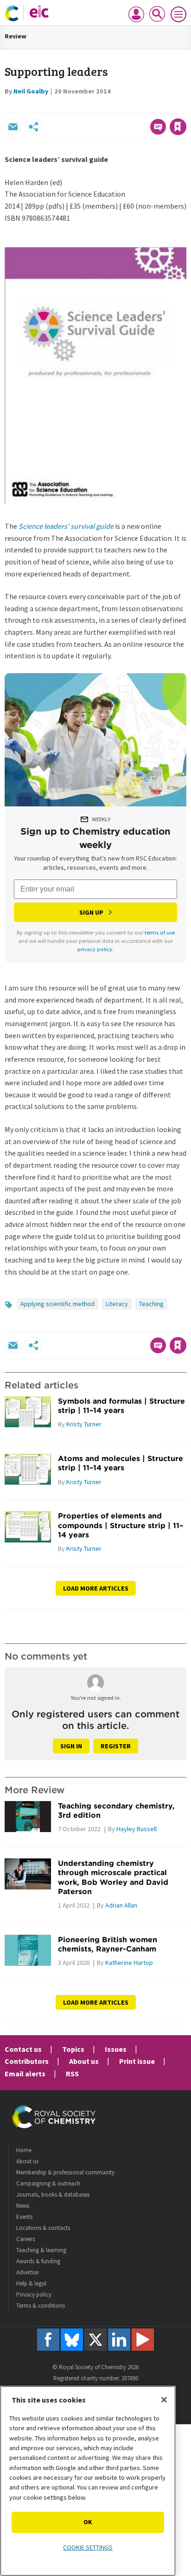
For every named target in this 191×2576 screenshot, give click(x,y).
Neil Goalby (31, 91)
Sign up (91, 912)
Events (24, 2217)
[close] (185, 107)
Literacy (117, 1304)
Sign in (71, 1746)
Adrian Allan (121, 1905)
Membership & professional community (65, 2172)
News (23, 2206)
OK (88, 2522)
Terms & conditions (41, 2306)
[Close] (164, 2400)
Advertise (27, 2272)
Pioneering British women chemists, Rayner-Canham (108, 1944)
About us (84, 2061)
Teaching (151, 1304)
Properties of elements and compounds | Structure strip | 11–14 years (121, 1525)
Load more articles (96, 1588)
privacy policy (95, 949)
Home (24, 2150)
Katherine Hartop (129, 1963)
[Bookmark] (178, 127)
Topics (73, 2049)
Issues (116, 2049)
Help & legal (31, 2283)
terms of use (160, 932)
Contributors (27, 2061)
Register (116, 1746)
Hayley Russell (137, 1829)
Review (16, 36)
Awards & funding (38, 2261)
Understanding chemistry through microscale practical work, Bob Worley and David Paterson (113, 1877)
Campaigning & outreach (48, 2183)
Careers (25, 2239)
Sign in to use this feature (142, 107)
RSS (72, 2074)
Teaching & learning (41, 2250)
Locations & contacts (43, 2228)
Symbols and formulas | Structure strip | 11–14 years (121, 1406)
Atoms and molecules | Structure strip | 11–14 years (121, 1463)
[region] (88, 2481)
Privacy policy (34, 2294)
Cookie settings (88, 2547)
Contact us (23, 2049)
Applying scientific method (57, 1304)
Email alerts (25, 2074)
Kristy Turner (84, 1424)
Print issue (137, 2061)
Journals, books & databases (53, 2195)
